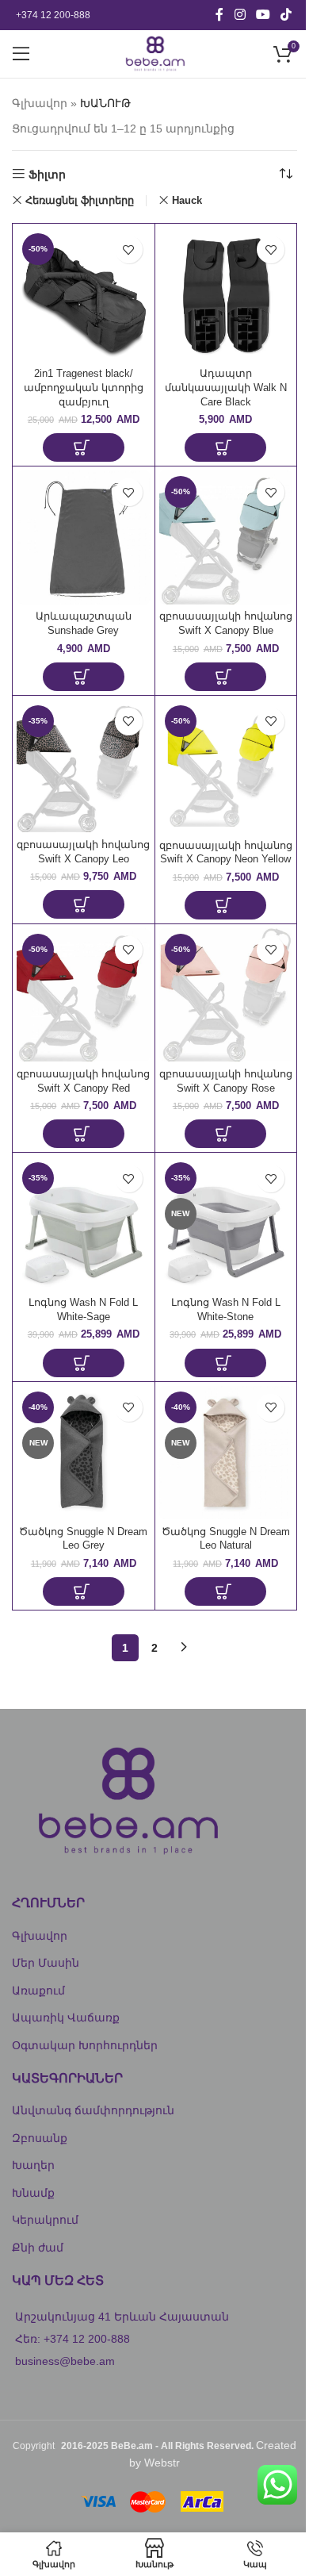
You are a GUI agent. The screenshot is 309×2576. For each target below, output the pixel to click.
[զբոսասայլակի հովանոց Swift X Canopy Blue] (226, 537)
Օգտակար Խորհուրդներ (85, 2045)
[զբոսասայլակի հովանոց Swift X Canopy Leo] (84, 766)
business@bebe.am (65, 2361)
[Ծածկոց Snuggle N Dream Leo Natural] (226, 1453)
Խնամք (33, 2193)
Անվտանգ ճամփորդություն (93, 2110)
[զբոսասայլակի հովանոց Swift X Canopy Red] (84, 995)
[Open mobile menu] (21, 54)
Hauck (187, 200)
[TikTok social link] (286, 15)
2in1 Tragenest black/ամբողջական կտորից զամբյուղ (84, 388)
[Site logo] (154, 53)
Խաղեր (33, 2165)
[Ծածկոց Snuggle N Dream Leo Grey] (84, 1453)
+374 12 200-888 (53, 15)
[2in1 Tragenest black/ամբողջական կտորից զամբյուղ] (84, 295)
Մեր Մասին (46, 1963)
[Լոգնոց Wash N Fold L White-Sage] (84, 1224)
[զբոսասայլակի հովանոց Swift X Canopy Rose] (226, 995)
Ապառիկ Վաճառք (66, 2017)
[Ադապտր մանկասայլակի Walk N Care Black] (226, 295)
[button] (84, 447)
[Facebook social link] (219, 15)
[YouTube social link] (263, 15)
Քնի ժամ (38, 2248)
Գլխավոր (40, 103)
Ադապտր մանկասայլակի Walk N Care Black (226, 388)
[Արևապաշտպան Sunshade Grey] (84, 537)
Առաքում (38, 1991)
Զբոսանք (40, 2138)
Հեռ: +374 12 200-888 (72, 2339)
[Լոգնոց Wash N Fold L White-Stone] (226, 1224)
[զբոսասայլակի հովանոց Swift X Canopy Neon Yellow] (226, 767)
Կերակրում (45, 2220)
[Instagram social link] (240, 15)
